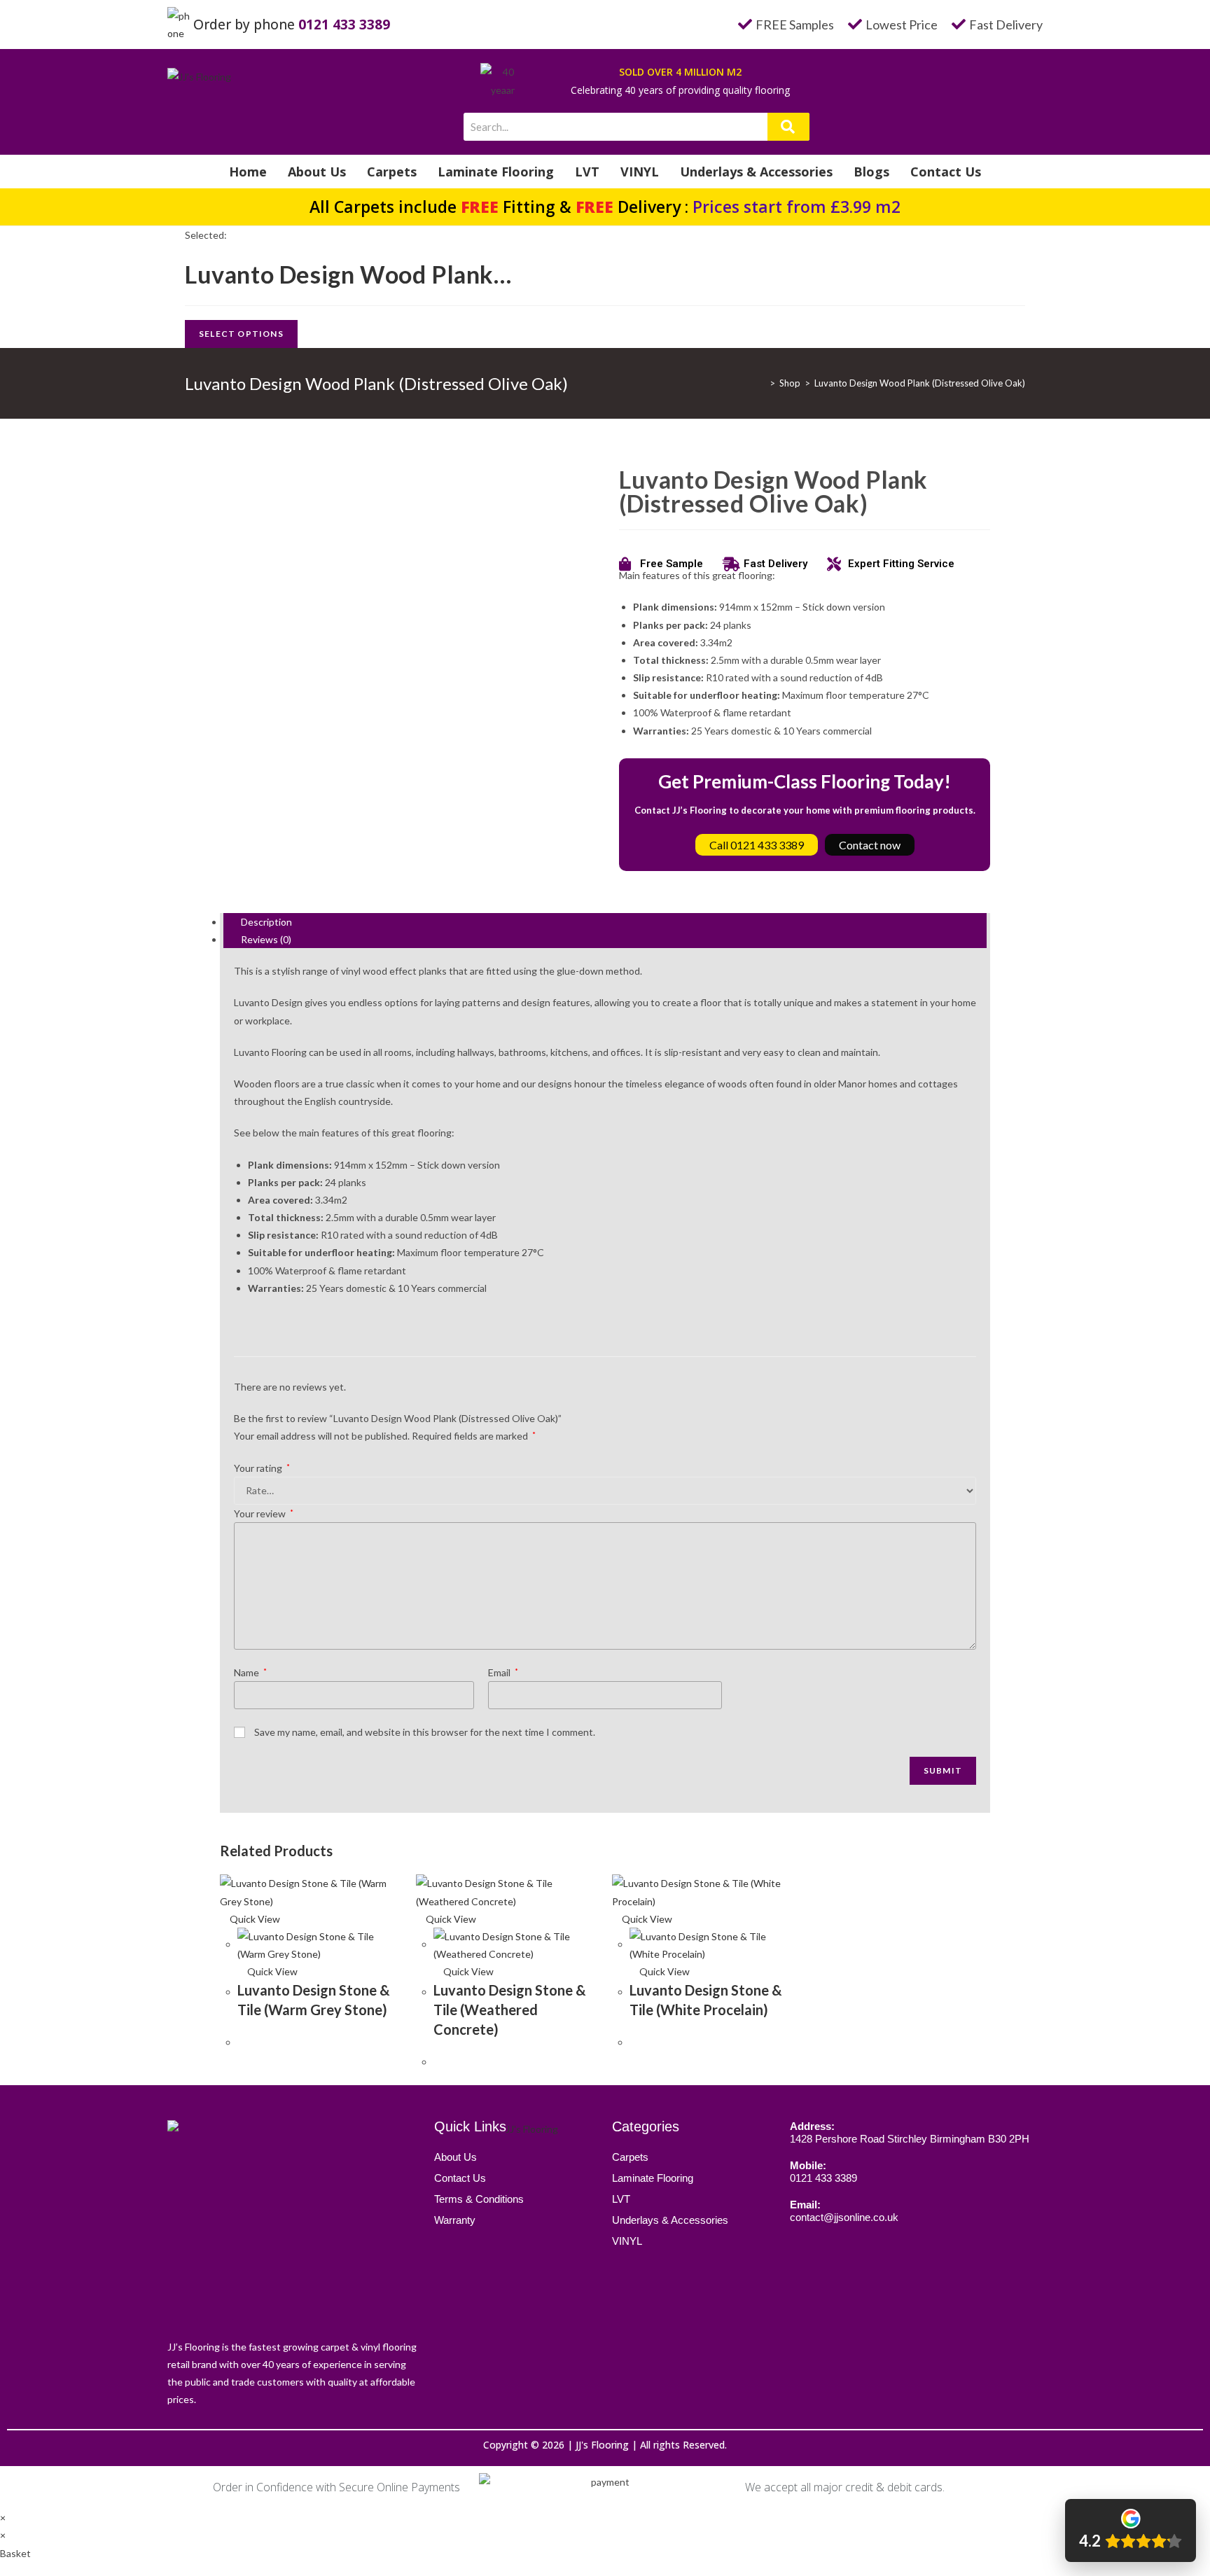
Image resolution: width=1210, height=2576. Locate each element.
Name (250, 1672)
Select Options (241, 334)
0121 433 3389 (344, 25)
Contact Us (946, 172)
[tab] (605, 922)
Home (248, 172)
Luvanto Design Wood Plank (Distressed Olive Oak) (920, 383)
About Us (317, 172)
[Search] (788, 127)
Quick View (254, 1919)
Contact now (870, 845)
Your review (264, 1513)
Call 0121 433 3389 (757, 845)
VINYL (640, 172)
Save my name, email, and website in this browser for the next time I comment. (425, 1732)
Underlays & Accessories (756, 172)
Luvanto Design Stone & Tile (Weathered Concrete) (510, 2010)
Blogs (871, 172)
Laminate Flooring (496, 172)
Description (266, 922)
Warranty (455, 2220)
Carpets (392, 172)
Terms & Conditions (479, 2199)
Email (503, 1672)
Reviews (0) (266, 939)
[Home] (762, 383)
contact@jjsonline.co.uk (844, 2217)
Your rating (262, 1468)
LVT (587, 172)
